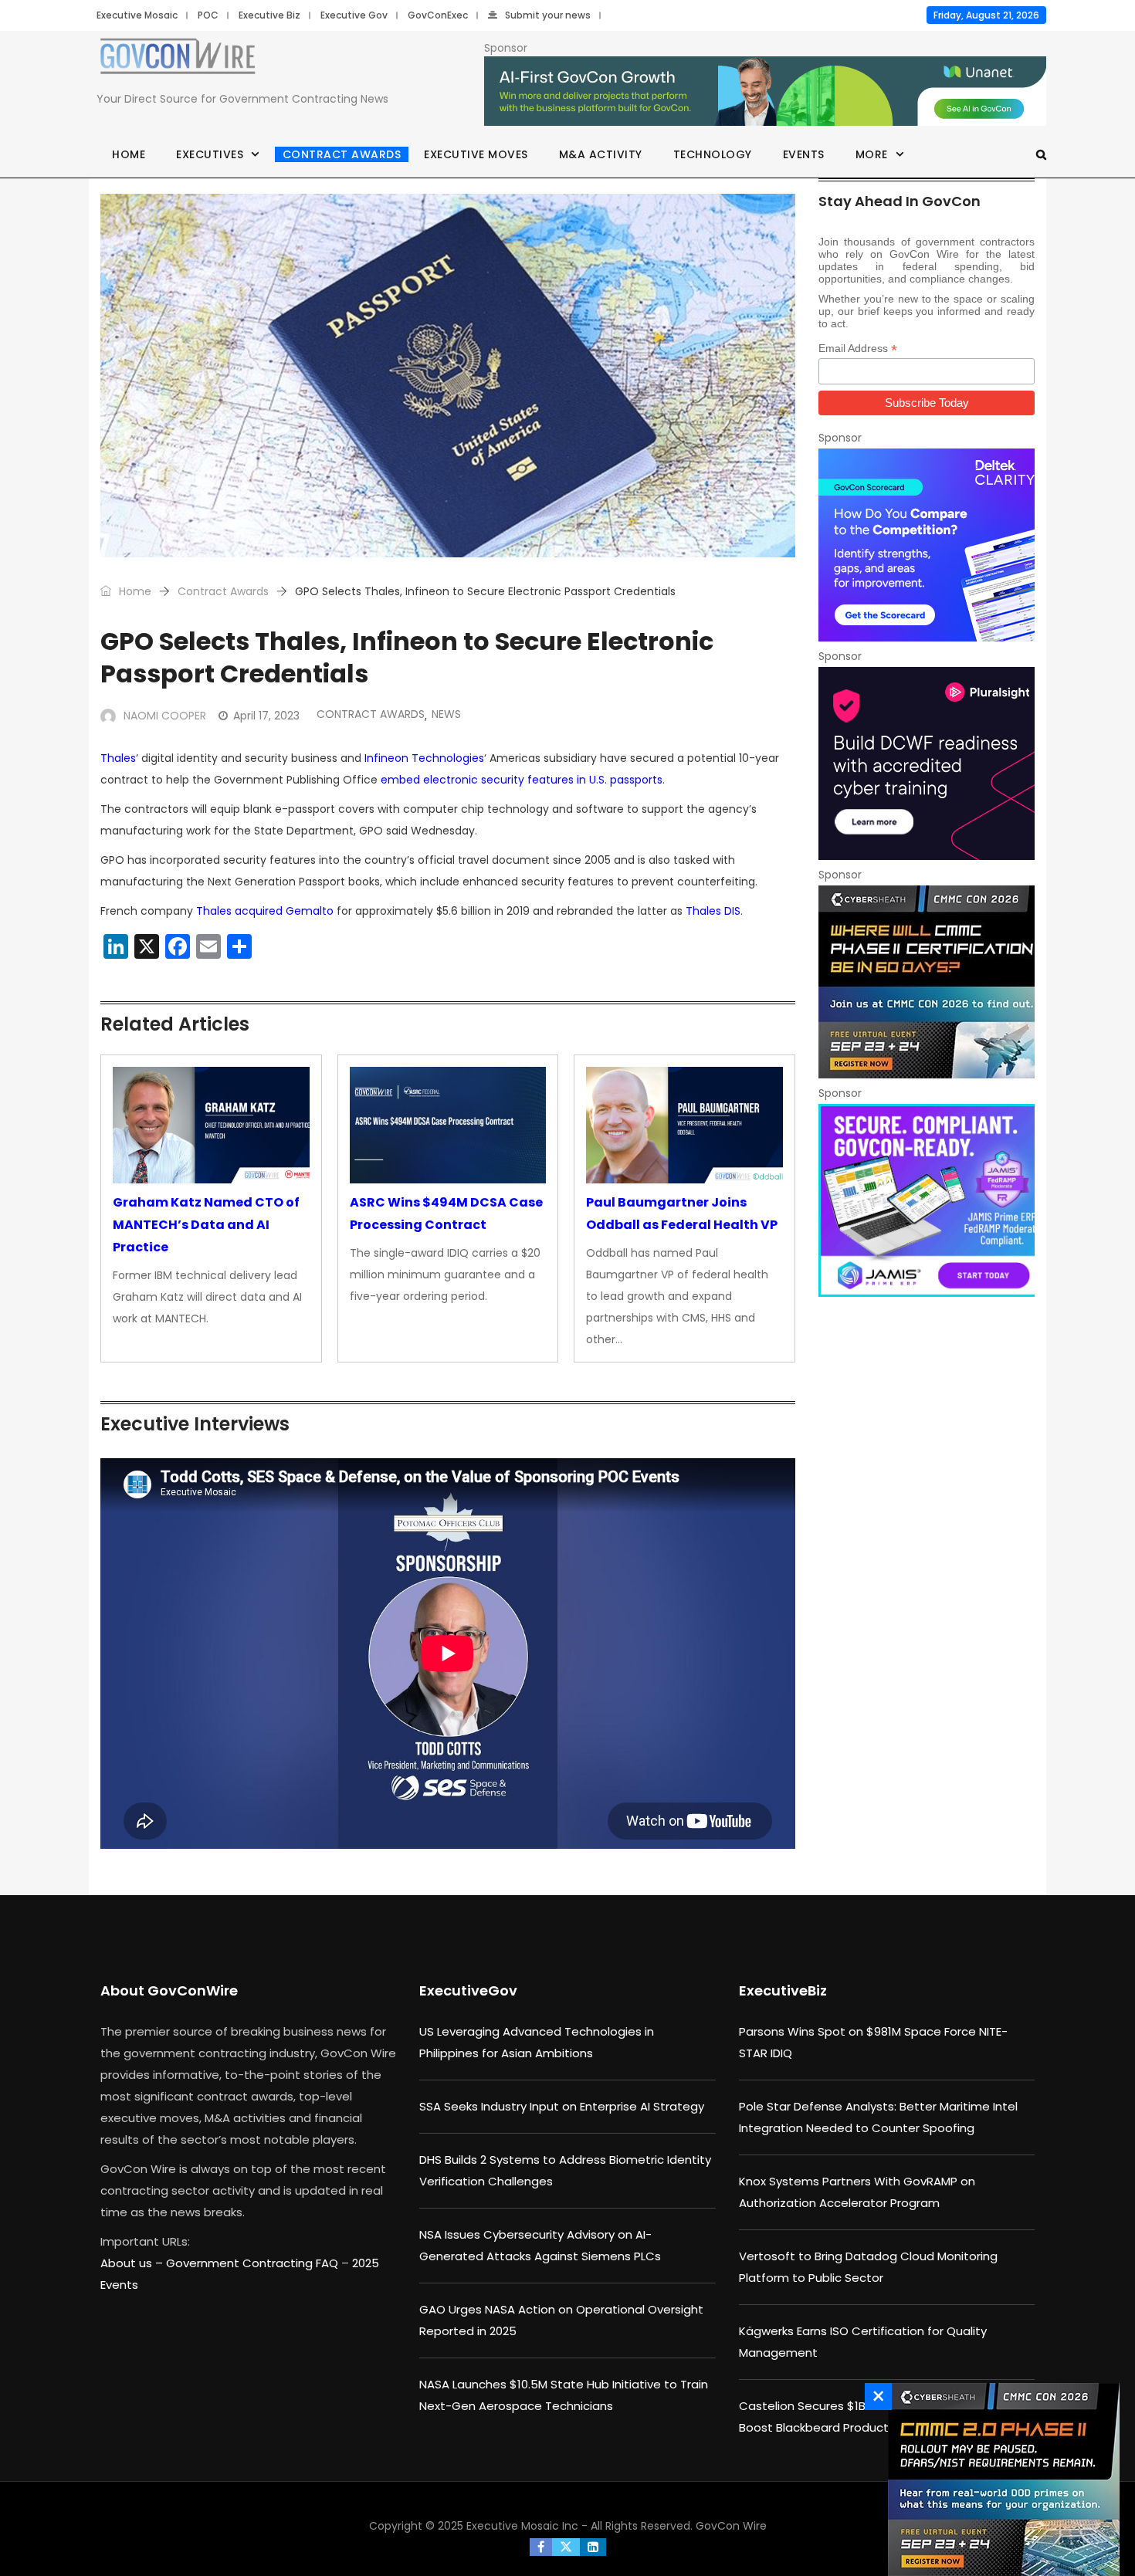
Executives (210, 154)
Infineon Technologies (424, 758)
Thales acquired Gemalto (265, 911)
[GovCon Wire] (178, 59)
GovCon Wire (731, 2526)
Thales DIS (713, 911)
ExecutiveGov (468, 1990)
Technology (713, 154)
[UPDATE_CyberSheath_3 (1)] (927, 982)
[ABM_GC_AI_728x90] (765, 92)
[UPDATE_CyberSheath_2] (1000, 2480)
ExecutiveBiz (783, 1990)
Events (804, 154)
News (446, 714)
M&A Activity (601, 154)
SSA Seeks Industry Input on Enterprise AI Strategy (562, 2106)
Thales (118, 758)
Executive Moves (476, 154)
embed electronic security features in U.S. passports (522, 780)
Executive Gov (354, 15)
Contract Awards (342, 154)
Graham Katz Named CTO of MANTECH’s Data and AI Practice (206, 1225)
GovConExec (438, 15)
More (872, 154)
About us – (133, 2263)
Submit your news (548, 15)
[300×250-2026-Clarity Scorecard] (927, 545)
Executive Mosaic (137, 15)
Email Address (858, 349)
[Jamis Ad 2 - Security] (927, 1200)
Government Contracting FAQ (254, 2263)
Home (129, 154)
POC (208, 15)
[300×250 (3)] (927, 763)
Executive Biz (269, 15)
